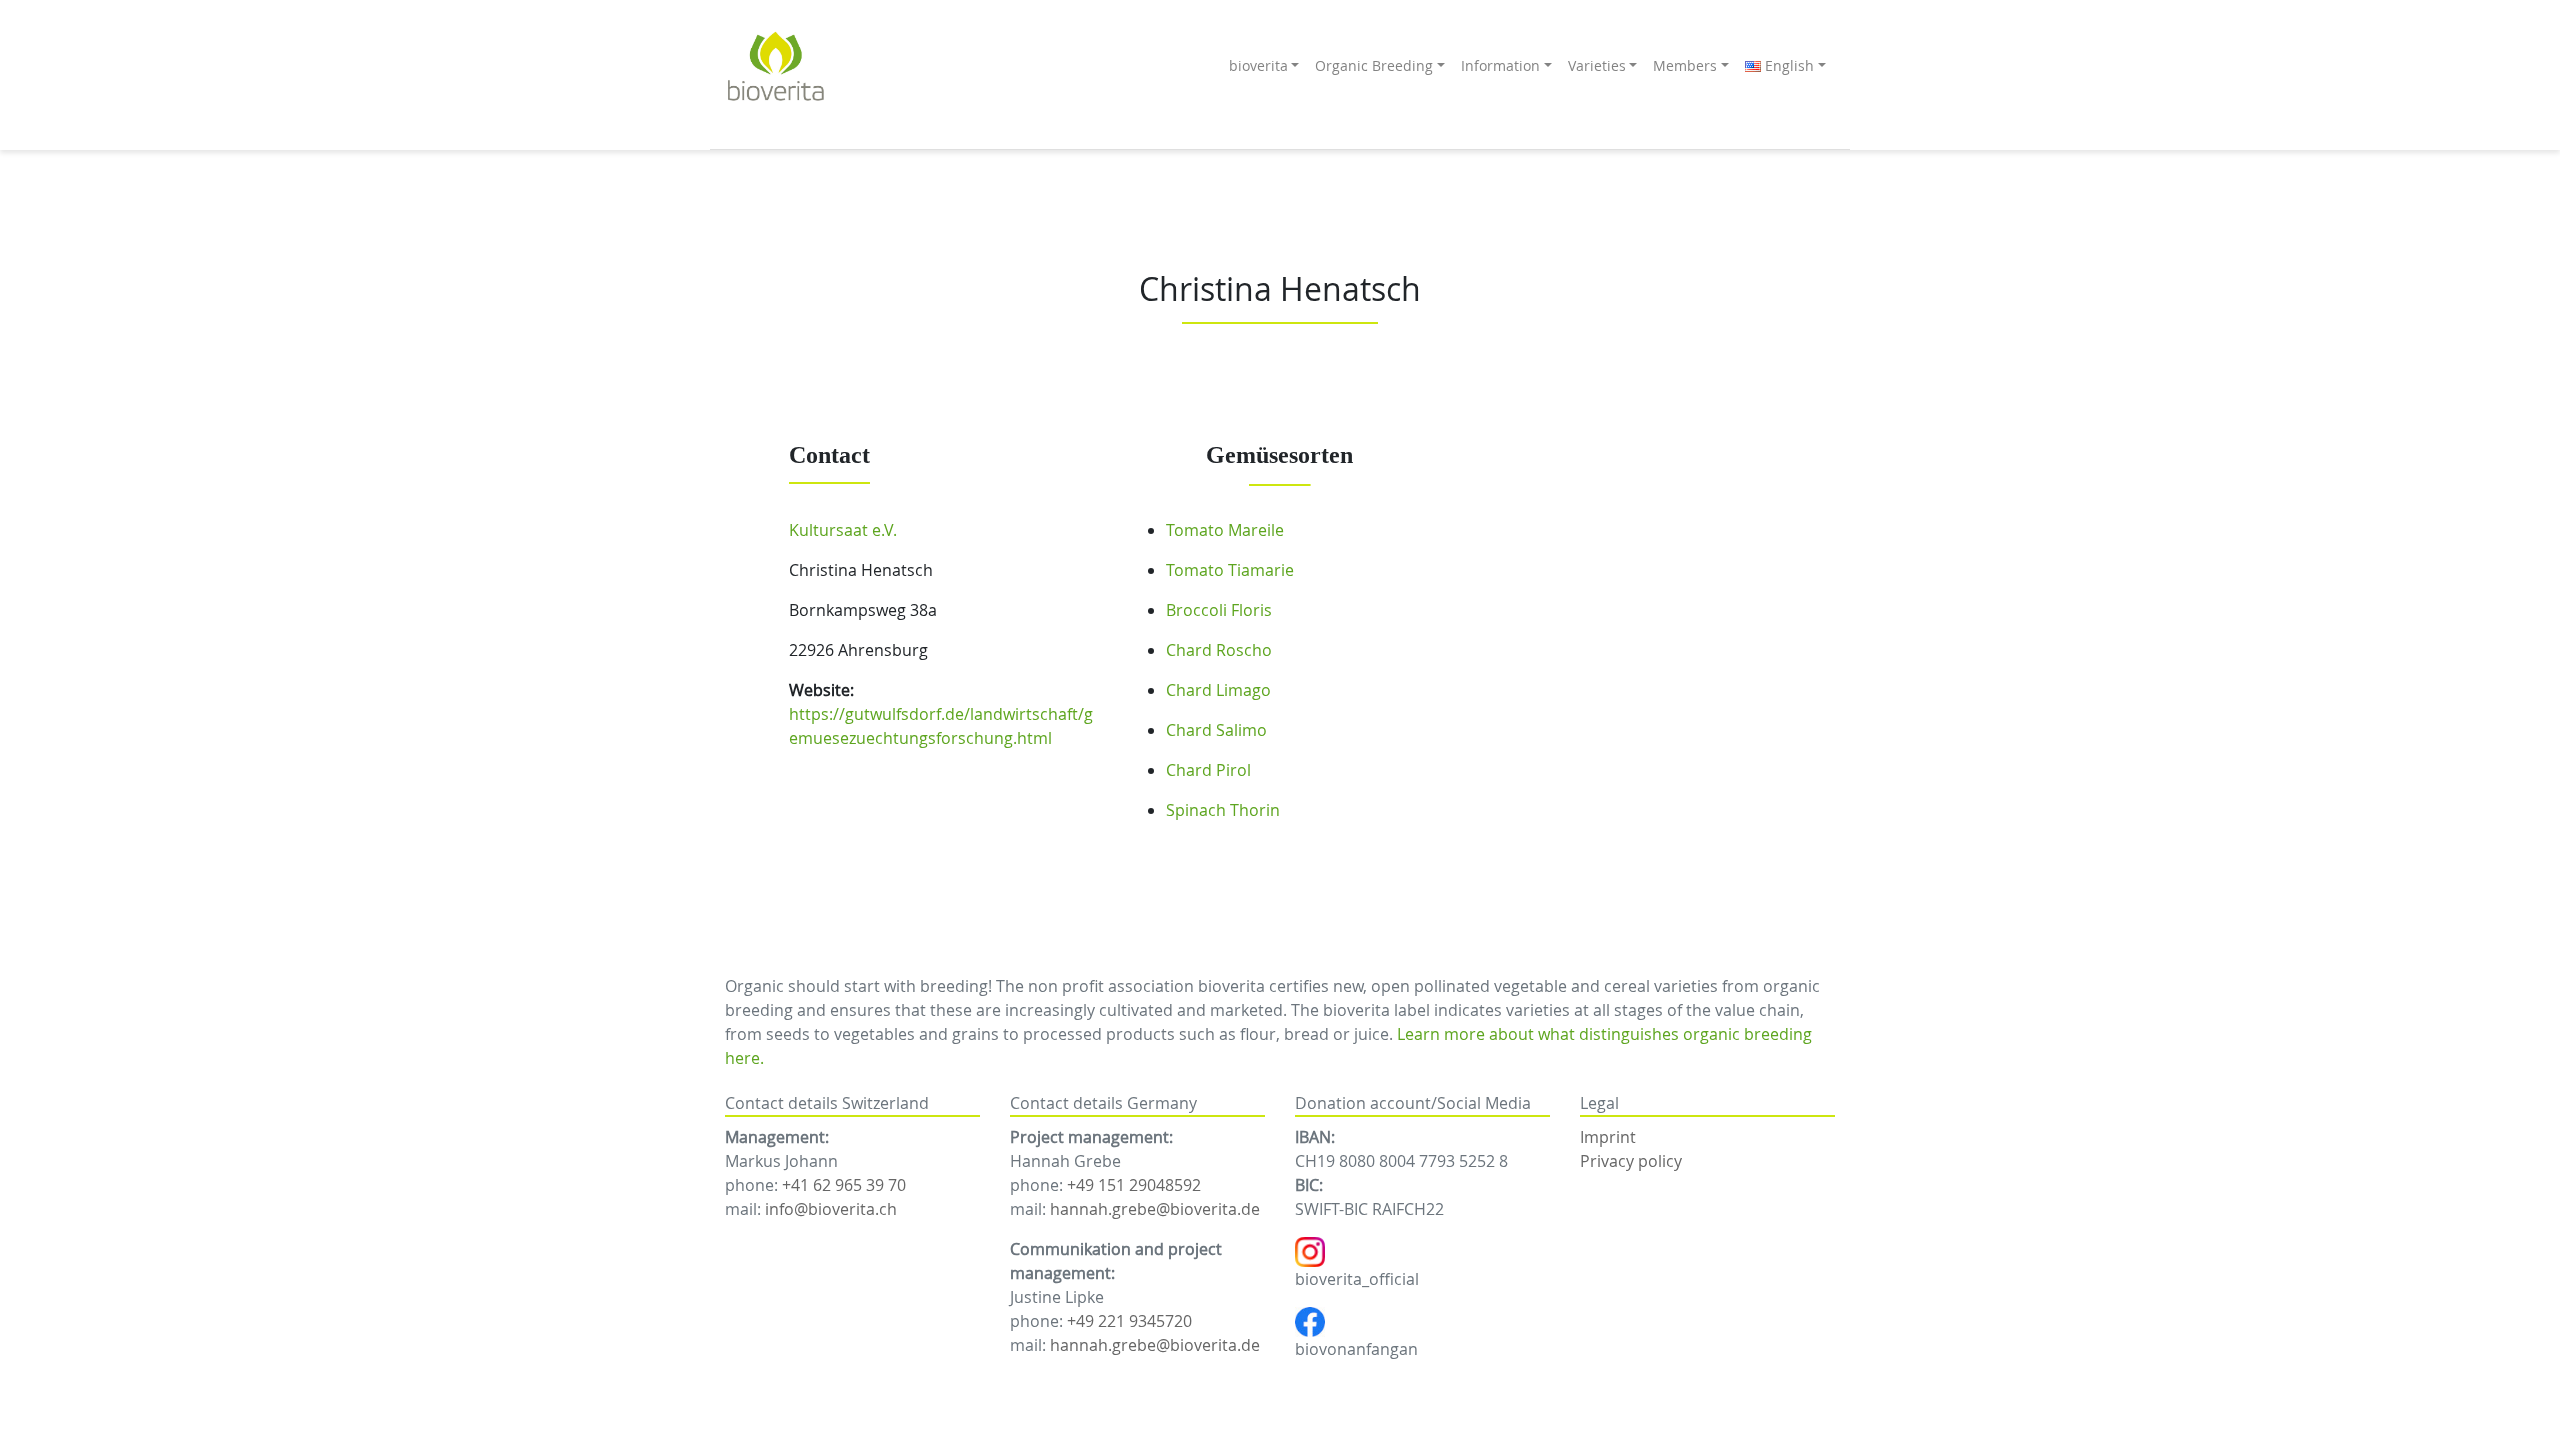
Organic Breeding (1374, 65)
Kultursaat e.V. (843, 530)
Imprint (1608, 1137)
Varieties (1597, 65)
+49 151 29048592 (1134, 1185)
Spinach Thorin (1223, 810)
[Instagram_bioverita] (1310, 1250)
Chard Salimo (1216, 730)
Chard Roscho (1219, 650)
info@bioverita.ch (831, 1209)
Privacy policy (1631, 1161)
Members (1685, 65)
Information (1500, 65)
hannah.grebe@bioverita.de (1155, 1209)
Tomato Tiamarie (1230, 570)
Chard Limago (1218, 690)
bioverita (1258, 65)
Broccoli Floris (1219, 610)
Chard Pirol (1208, 770)
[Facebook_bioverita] (1310, 1320)
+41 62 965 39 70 (844, 1185)
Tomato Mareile (1225, 530)
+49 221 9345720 (1129, 1321)
